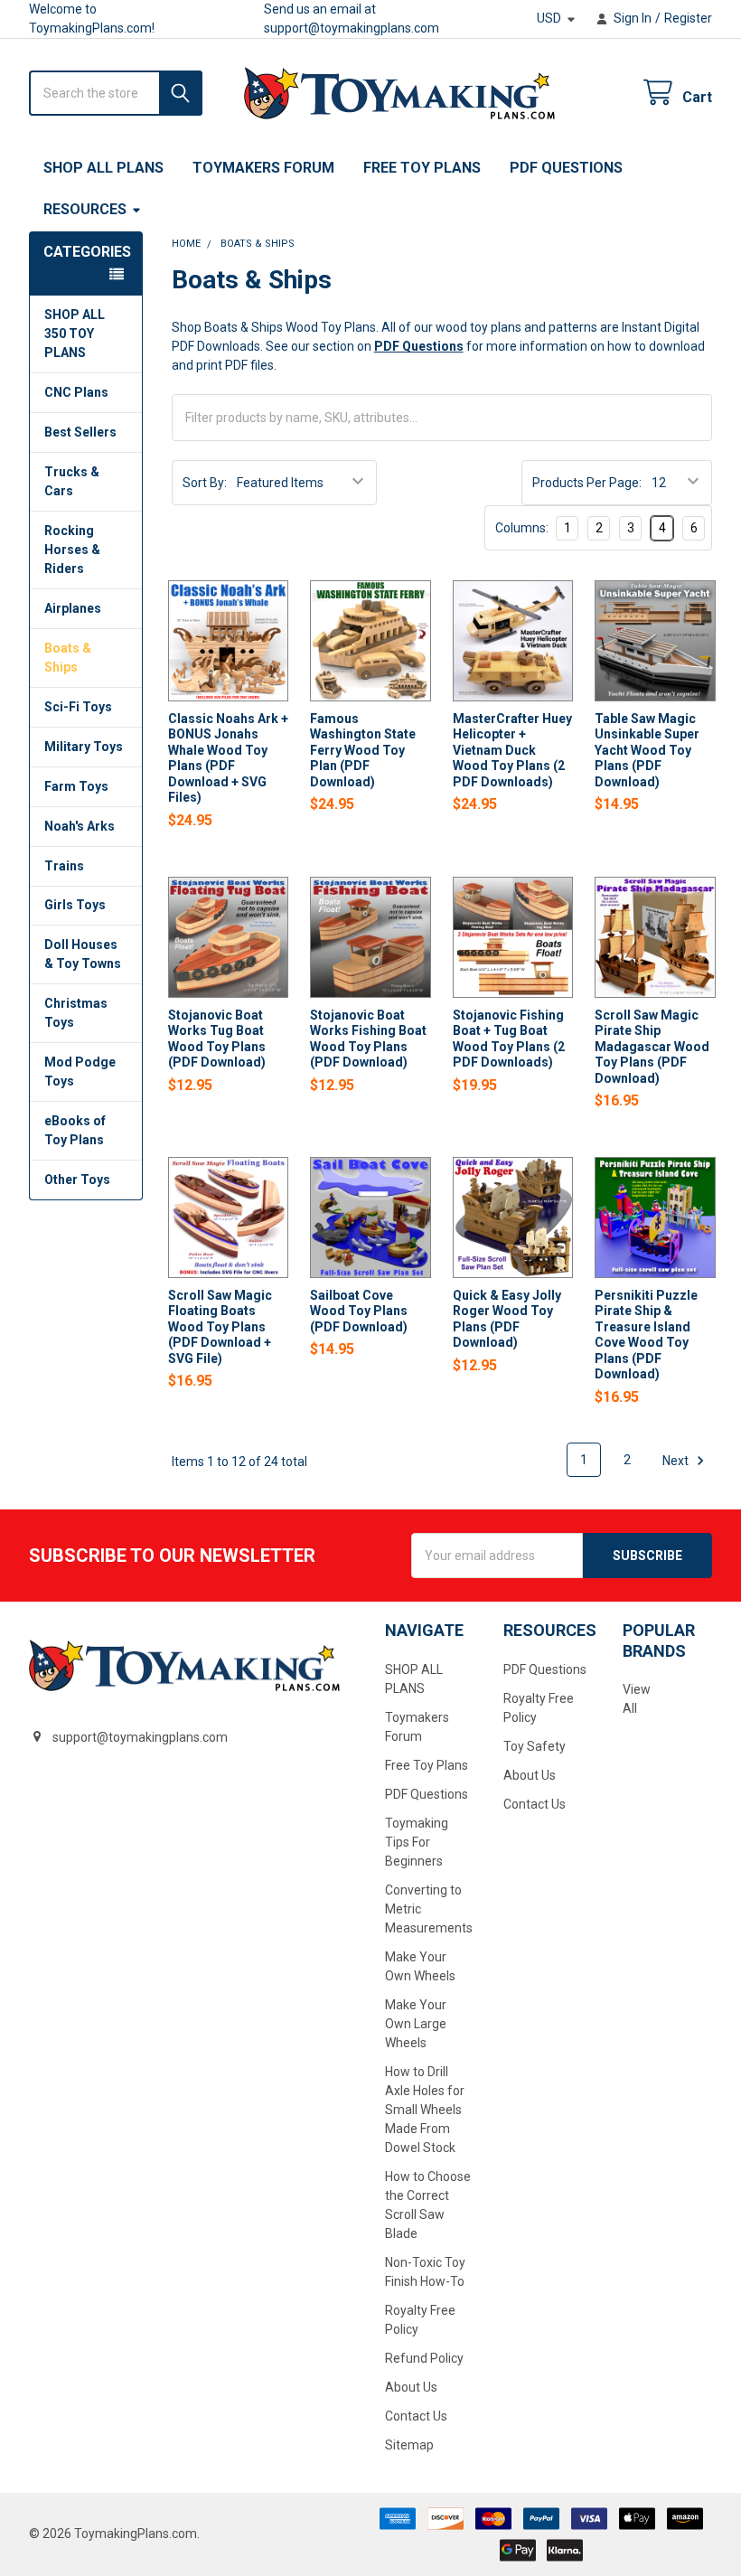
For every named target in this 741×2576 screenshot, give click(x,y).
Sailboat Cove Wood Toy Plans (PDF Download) (359, 1311)
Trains (64, 866)
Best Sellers (80, 432)
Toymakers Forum (263, 168)
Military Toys (84, 747)
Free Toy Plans (422, 168)
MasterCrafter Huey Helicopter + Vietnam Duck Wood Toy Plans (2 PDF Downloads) (512, 750)
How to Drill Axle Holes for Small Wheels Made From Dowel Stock (425, 2110)
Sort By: (205, 483)
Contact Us (416, 2416)
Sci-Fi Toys (78, 707)
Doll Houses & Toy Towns (83, 954)
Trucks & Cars (72, 481)
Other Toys (77, 1180)
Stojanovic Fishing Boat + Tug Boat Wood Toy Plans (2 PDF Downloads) (509, 1039)
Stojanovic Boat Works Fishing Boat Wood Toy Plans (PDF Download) (368, 1039)
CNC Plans (76, 392)
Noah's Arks (80, 826)
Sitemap (409, 2445)
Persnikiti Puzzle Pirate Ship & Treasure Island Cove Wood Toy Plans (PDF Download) (646, 1335)
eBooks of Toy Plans (75, 1130)
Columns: (522, 528)
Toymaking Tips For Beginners (417, 1842)
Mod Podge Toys (80, 1072)
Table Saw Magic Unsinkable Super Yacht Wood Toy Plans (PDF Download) (647, 750)
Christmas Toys (76, 1013)
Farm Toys (76, 786)
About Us (411, 2387)
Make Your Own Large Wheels (416, 2024)
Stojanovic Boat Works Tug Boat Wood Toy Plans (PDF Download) (217, 1039)
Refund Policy (424, 2358)
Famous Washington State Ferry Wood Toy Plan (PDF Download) (363, 750)
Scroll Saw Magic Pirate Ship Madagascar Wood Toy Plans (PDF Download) (652, 1047)
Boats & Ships (68, 658)
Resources (85, 209)
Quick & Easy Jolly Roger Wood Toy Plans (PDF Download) (507, 1319)
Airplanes (73, 608)
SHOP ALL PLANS (103, 168)
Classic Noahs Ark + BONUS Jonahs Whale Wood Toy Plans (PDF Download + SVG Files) (228, 758)
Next (677, 1460)
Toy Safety (535, 1746)
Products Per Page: (587, 483)
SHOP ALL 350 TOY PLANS (75, 334)
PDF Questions (566, 168)
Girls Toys (75, 905)
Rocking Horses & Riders (72, 550)
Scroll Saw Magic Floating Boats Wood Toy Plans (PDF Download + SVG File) (220, 1327)
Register (688, 18)
